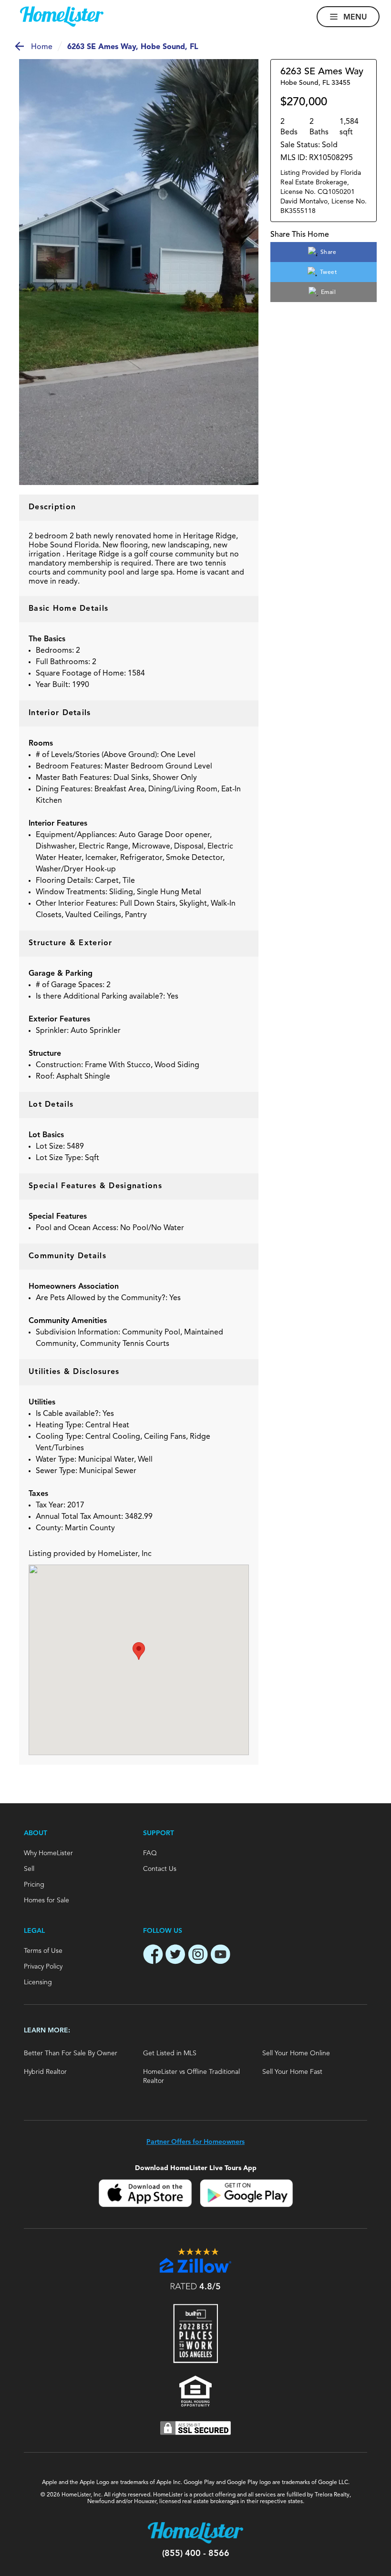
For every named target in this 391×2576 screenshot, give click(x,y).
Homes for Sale (46, 1900)
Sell (29, 1869)
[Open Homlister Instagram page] (198, 1956)
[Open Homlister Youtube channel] (220, 1956)
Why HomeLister (48, 1853)
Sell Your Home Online (296, 2053)
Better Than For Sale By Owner (71, 2053)
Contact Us (160, 1869)
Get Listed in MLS (170, 2053)
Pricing (34, 1885)
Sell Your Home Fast (292, 2072)
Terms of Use (43, 1951)
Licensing (38, 1982)
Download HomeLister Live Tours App (196, 2168)
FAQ (150, 1853)
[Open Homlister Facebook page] (153, 1956)
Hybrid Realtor (45, 2072)
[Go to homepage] (62, 17)
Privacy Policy (43, 1967)
